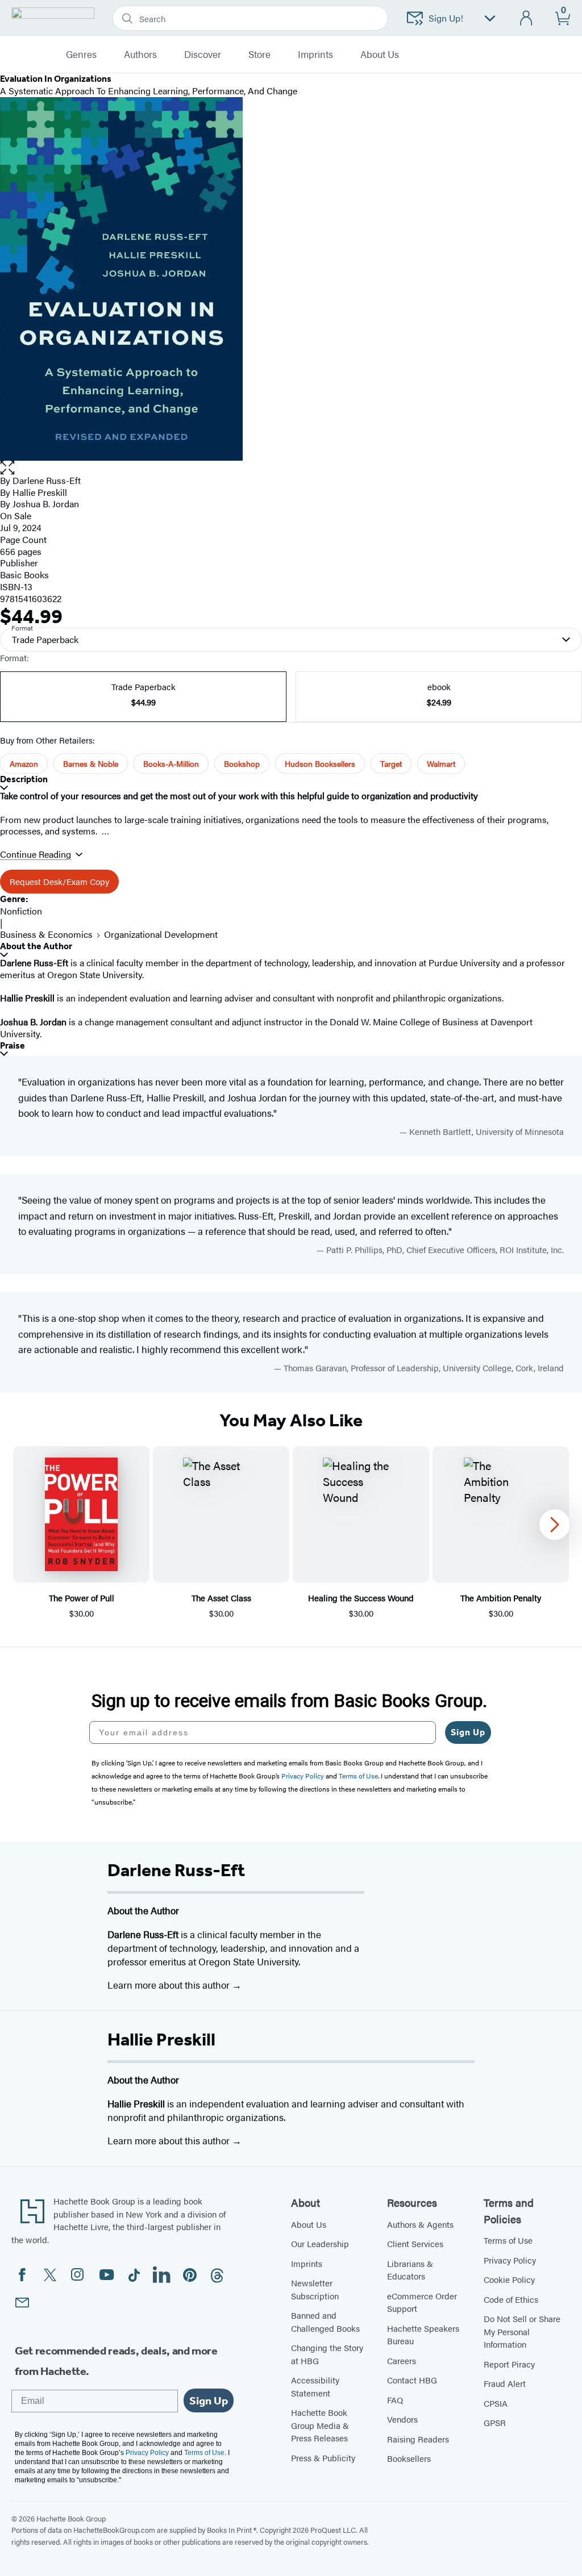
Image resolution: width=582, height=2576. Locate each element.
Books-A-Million (171, 763)
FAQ (395, 2400)
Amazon (24, 763)
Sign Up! (446, 18)
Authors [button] (140, 55)
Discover (203, 55)
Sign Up (468, 1732)
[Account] (527, 18)
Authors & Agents (420, 2224)
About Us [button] (380, 55)
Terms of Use (508, 2240)
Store (259, 55)
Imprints (315, 55)
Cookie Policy (509, 2279)
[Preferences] (490, 18)
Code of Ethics (511, 2299)
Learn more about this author (170, 1985)
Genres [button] (81, 55)
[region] (291, 1533)
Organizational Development (161, 934)
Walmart (441, 763)
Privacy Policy (510, 2260)
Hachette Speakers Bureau (423, 2335)
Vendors (402, 2419)
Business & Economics (46, 934)
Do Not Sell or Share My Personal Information (522, 2331)
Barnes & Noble (91, 763)
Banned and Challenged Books (325, 2322)
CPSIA (496, 2403)
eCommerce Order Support (422, 2302)
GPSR (495, 2422)
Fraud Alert (505, 2383)
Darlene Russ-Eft (47, 480)
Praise (13, 1045)
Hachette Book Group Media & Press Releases (320, 2425)
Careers (402, 2360)
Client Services (415, 2243)
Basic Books (24, 575)
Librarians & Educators (410, 2270)
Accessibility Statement (315, 2386)
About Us (309, 2224)
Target (391, 763)
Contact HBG (412, 2380)
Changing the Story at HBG (327, 2354)
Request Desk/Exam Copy (59, 881)
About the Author (36, 946)
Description (24, 779)
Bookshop (242, 763)
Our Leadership (320, 2243)
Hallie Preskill (40, 492)
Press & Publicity (323, 2458)
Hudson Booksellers (320, 763)
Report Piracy (509, 2364)
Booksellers (409, 2458)
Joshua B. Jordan (46, 504)
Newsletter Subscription (315, 2289)
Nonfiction (21, 911)
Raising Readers (418, 2439)
